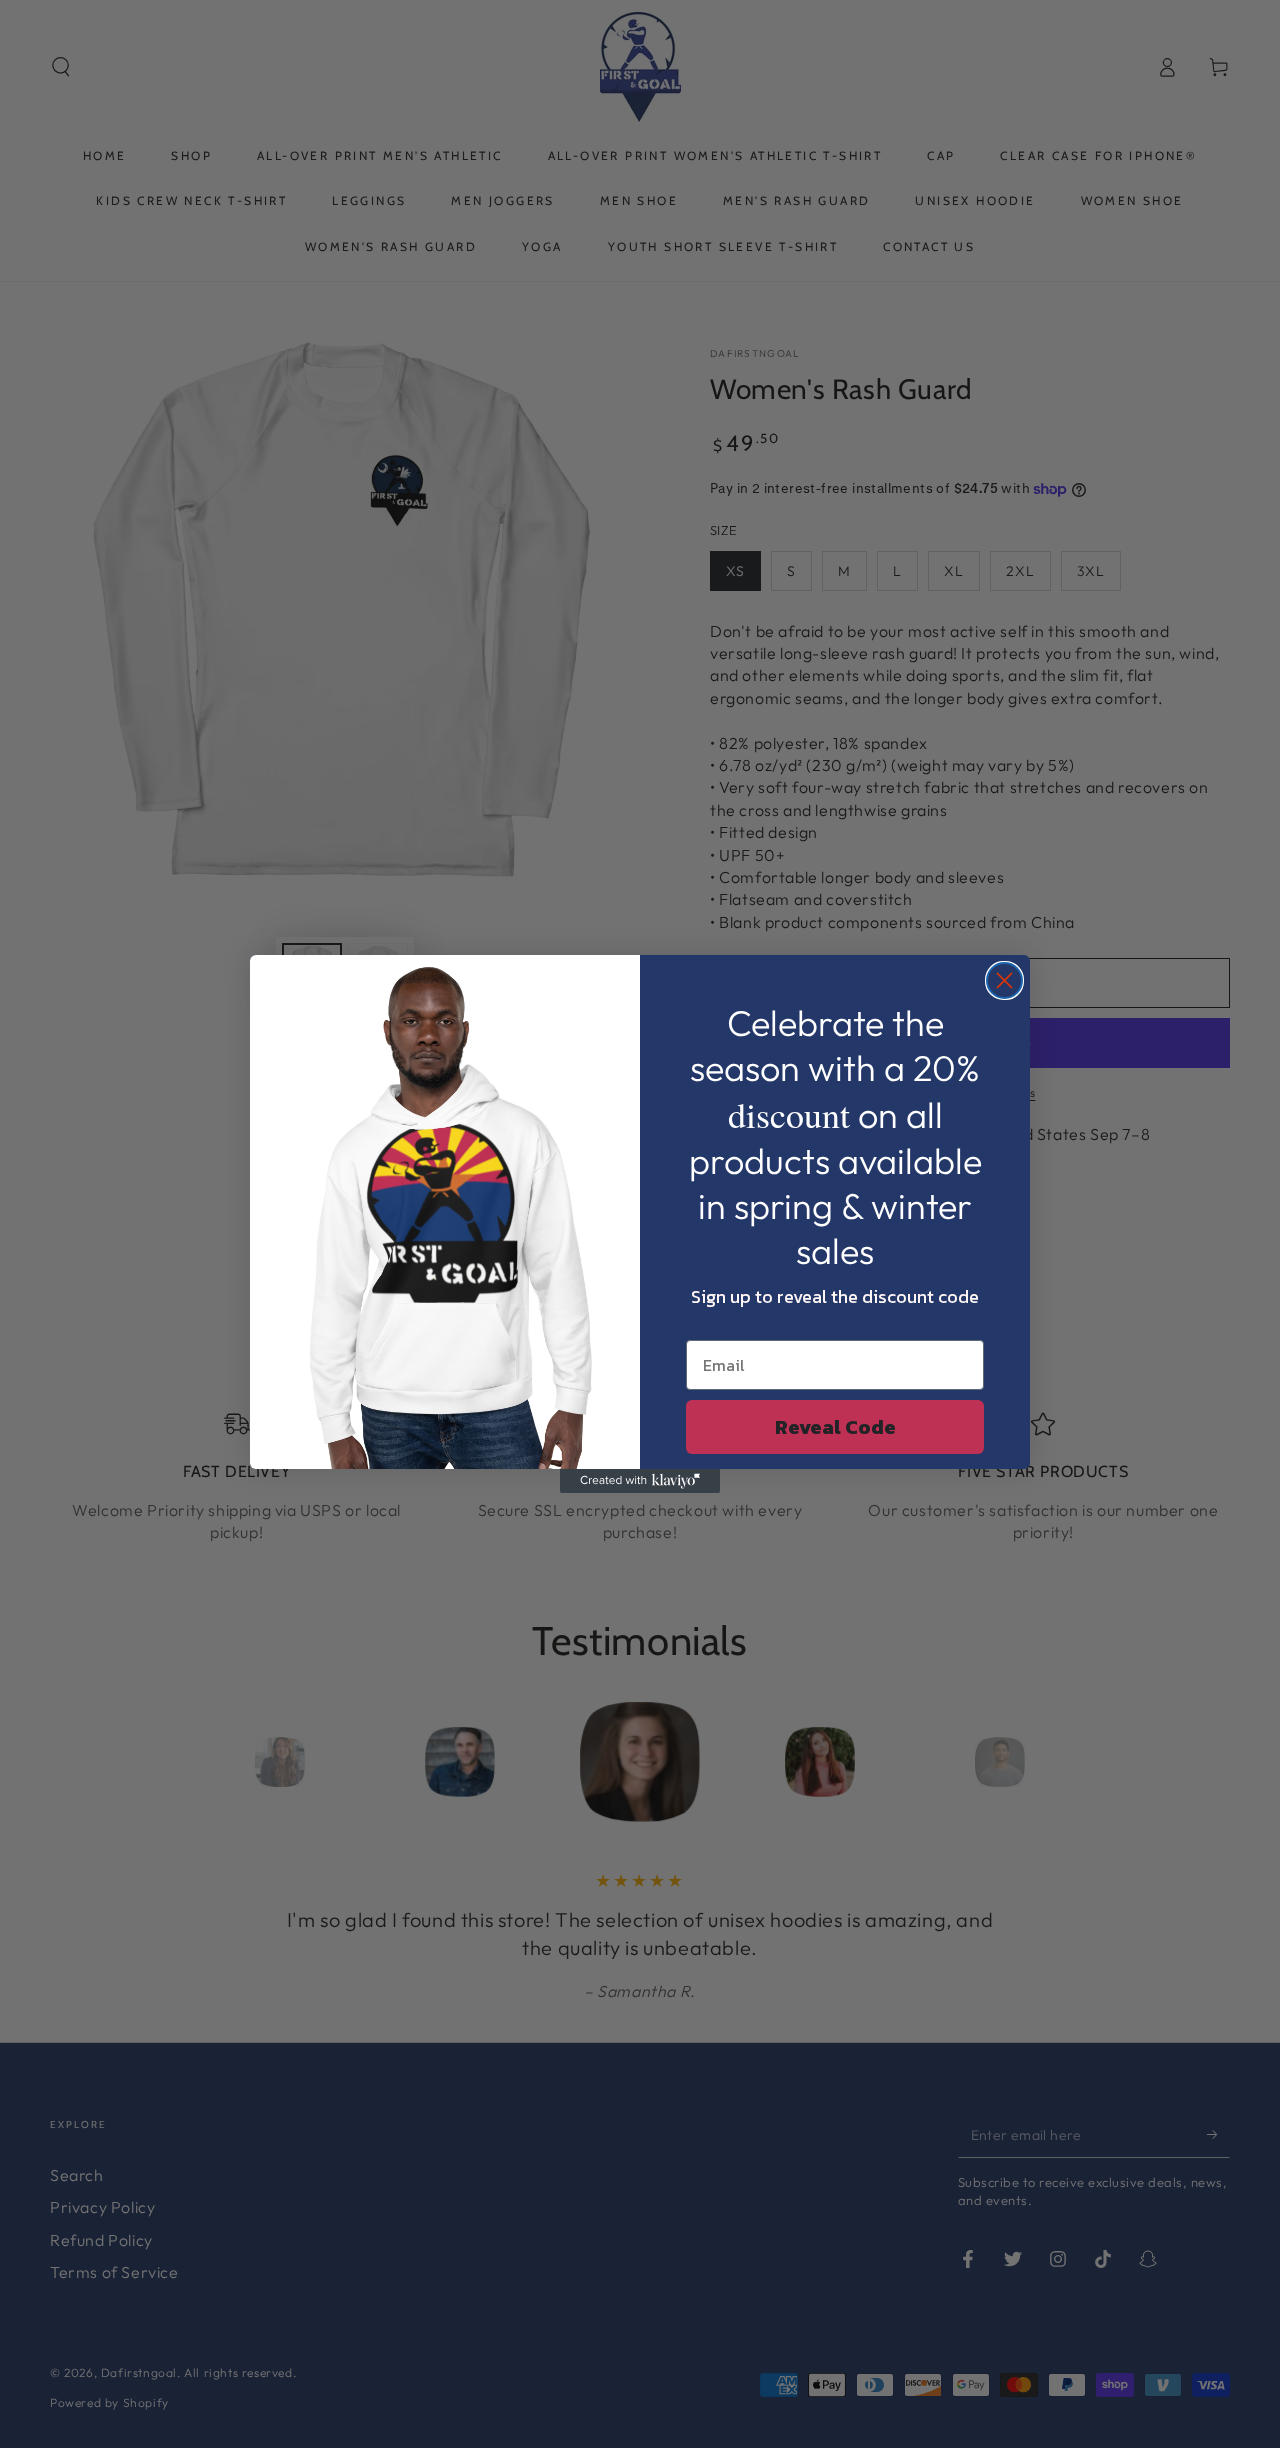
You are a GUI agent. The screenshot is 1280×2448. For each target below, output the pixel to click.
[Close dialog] (1004, 980)
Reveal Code (835, 1427)
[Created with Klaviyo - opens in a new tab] (640, 1481)
